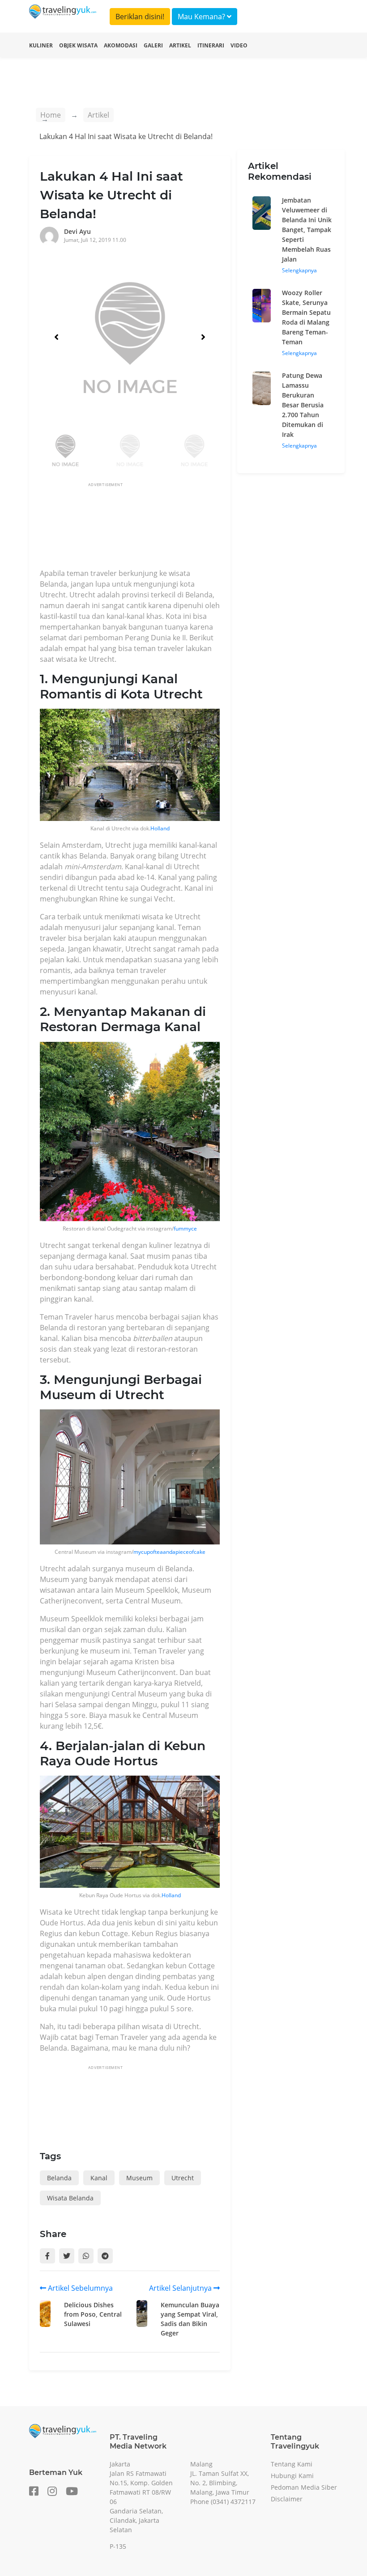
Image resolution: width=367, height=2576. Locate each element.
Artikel (180, 45)
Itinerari (211, 45)
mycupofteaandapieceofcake (169, 1552)
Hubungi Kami (292, 2476)
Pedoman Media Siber (304, 2487)
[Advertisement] (203, 528)
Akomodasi (121, 45)
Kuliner (41, 45)
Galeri (153, 45)
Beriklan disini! (140, 17)
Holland (160, 828)
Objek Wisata (78, 45)
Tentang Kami (292, 2464)
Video (239, 45)
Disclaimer (287, 2499)
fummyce (185, 1229)
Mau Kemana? (202, 17)
